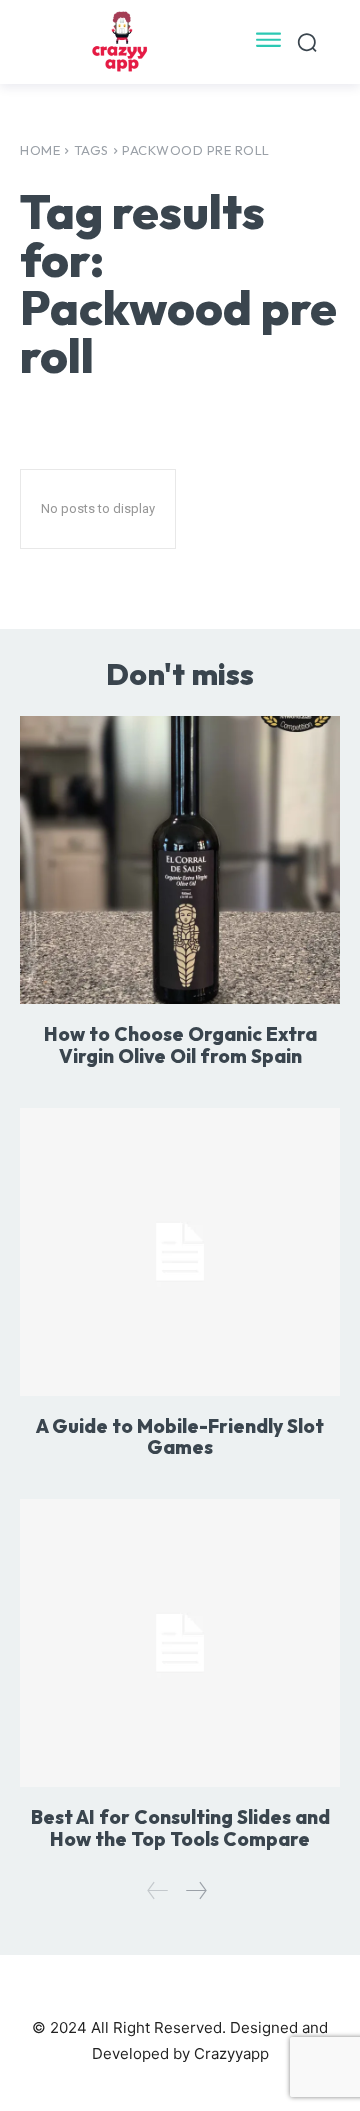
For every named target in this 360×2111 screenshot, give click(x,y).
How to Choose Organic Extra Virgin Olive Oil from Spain (180, 1045)
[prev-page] (158, 1890)
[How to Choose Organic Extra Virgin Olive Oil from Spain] (180, 860)
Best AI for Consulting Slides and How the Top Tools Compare (180, 1828)
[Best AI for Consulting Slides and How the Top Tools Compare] (180, 1643)
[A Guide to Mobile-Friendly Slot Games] (180, 1252)
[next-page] (195, 1890)
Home (40, 150)
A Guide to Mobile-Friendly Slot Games (180, 1437)
